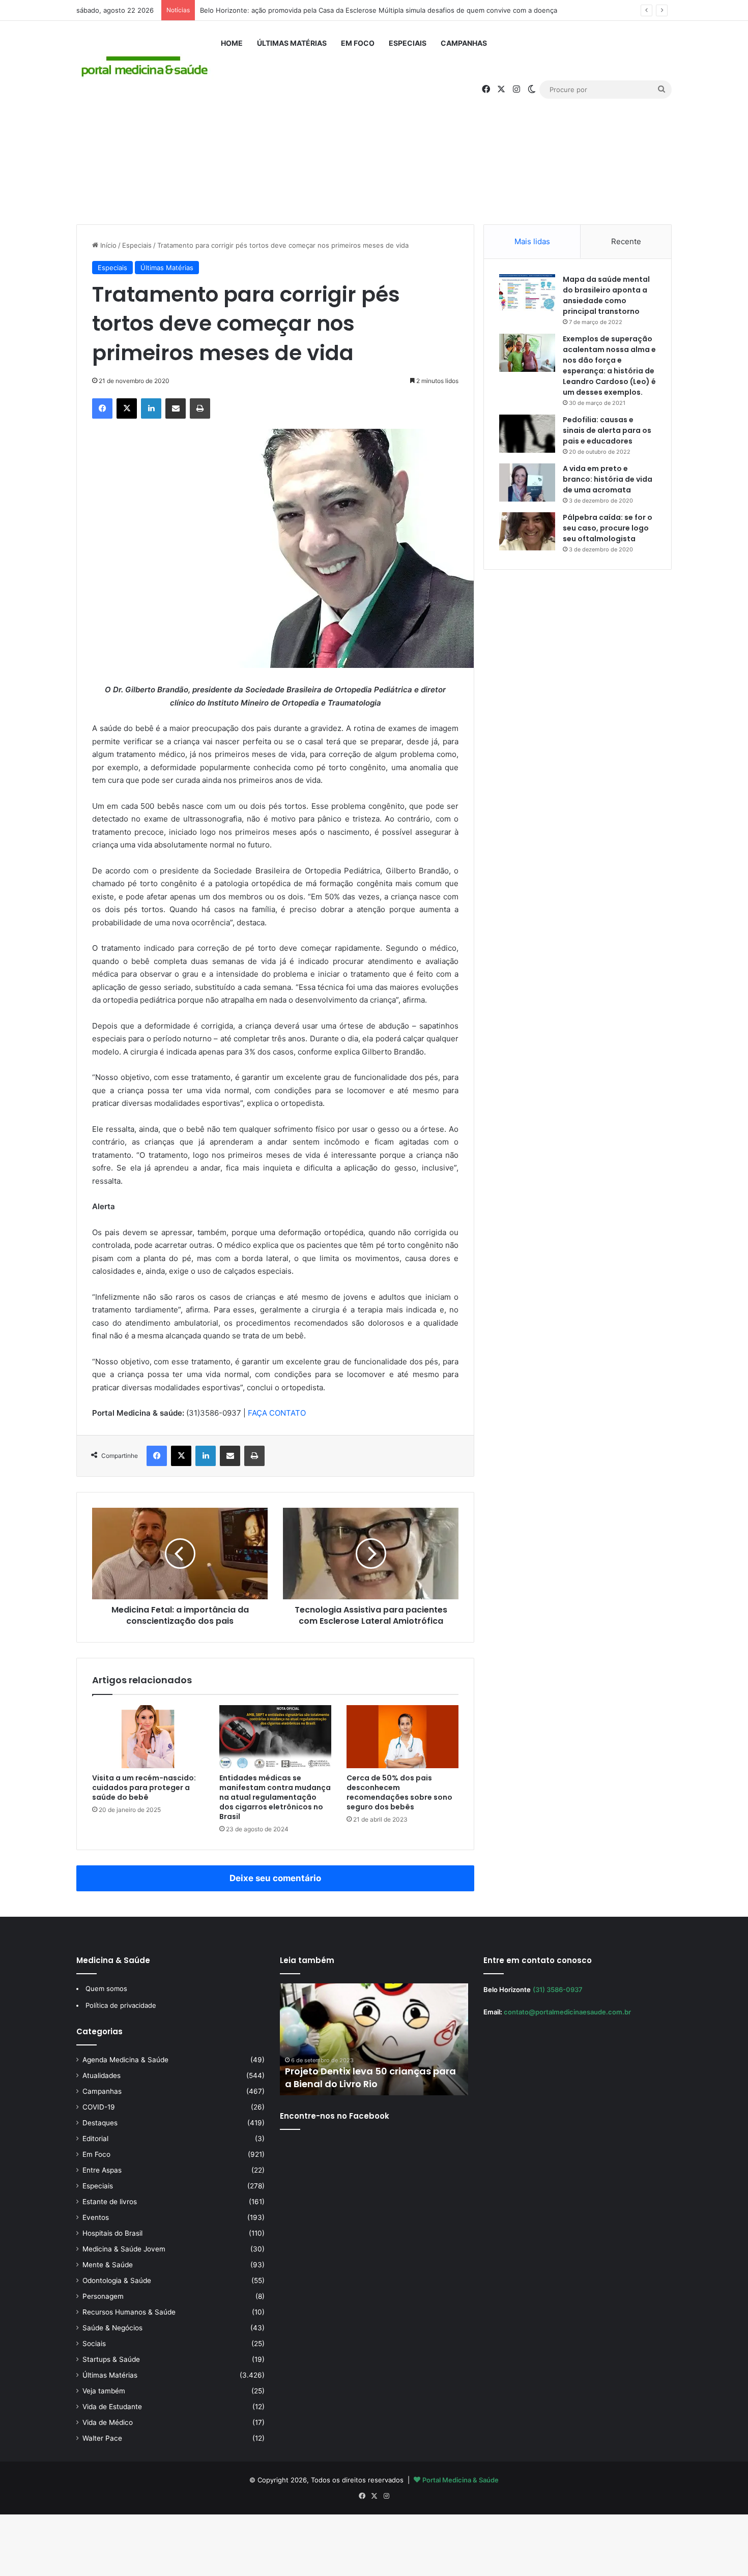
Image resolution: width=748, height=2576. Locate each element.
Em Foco (358, 43)
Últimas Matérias (292, 43)
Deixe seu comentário (275, 1878)
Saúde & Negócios (112, 2328)
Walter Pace (102, 2438)
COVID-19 (99, 2107)
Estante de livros (110, 2202)
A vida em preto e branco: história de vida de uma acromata (608, 479)
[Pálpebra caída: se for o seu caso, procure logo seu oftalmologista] (527, 531)
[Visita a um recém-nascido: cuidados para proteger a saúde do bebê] (148, 1737)
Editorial (95, 2139)
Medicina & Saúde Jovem (124, 2249)
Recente (626, 241)
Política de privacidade (121, 2005)
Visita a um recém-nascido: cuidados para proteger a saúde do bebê (144, 1788)
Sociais (94, 2344)
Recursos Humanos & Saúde (129, 2312)
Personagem (103, 2296)
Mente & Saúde (108, 2265)
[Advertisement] (374, 138)
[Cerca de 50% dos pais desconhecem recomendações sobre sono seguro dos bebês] (402, 1737)
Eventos (96, 2217)
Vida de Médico (108, 2422)
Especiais (408, 43)
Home (232, 43)
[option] (381, 2039)
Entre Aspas (102, 2170)
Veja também (104, 2391)
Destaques (100, 2123)
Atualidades (102, 2075)
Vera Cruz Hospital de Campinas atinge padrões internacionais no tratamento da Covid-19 (371, 2071)
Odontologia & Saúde (117, 2280)
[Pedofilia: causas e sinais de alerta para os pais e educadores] (527, 434)
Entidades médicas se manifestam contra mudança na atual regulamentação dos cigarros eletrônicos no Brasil (275, 1797)
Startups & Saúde (111, 2359)
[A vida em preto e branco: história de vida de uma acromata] (527, 482)
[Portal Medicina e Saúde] (145, 67)
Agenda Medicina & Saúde (125, 2060)
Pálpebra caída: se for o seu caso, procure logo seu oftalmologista (608, 528)
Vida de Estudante (112, 2407)
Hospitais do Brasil (112, 2233)
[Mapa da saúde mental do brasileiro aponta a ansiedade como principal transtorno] (527, 293)
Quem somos (106, 1988)
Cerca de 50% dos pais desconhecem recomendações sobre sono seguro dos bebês (399, 1792)
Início (107, 245)
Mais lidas (532, 241)
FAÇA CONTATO (277, 1413)
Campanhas (464, 43)
